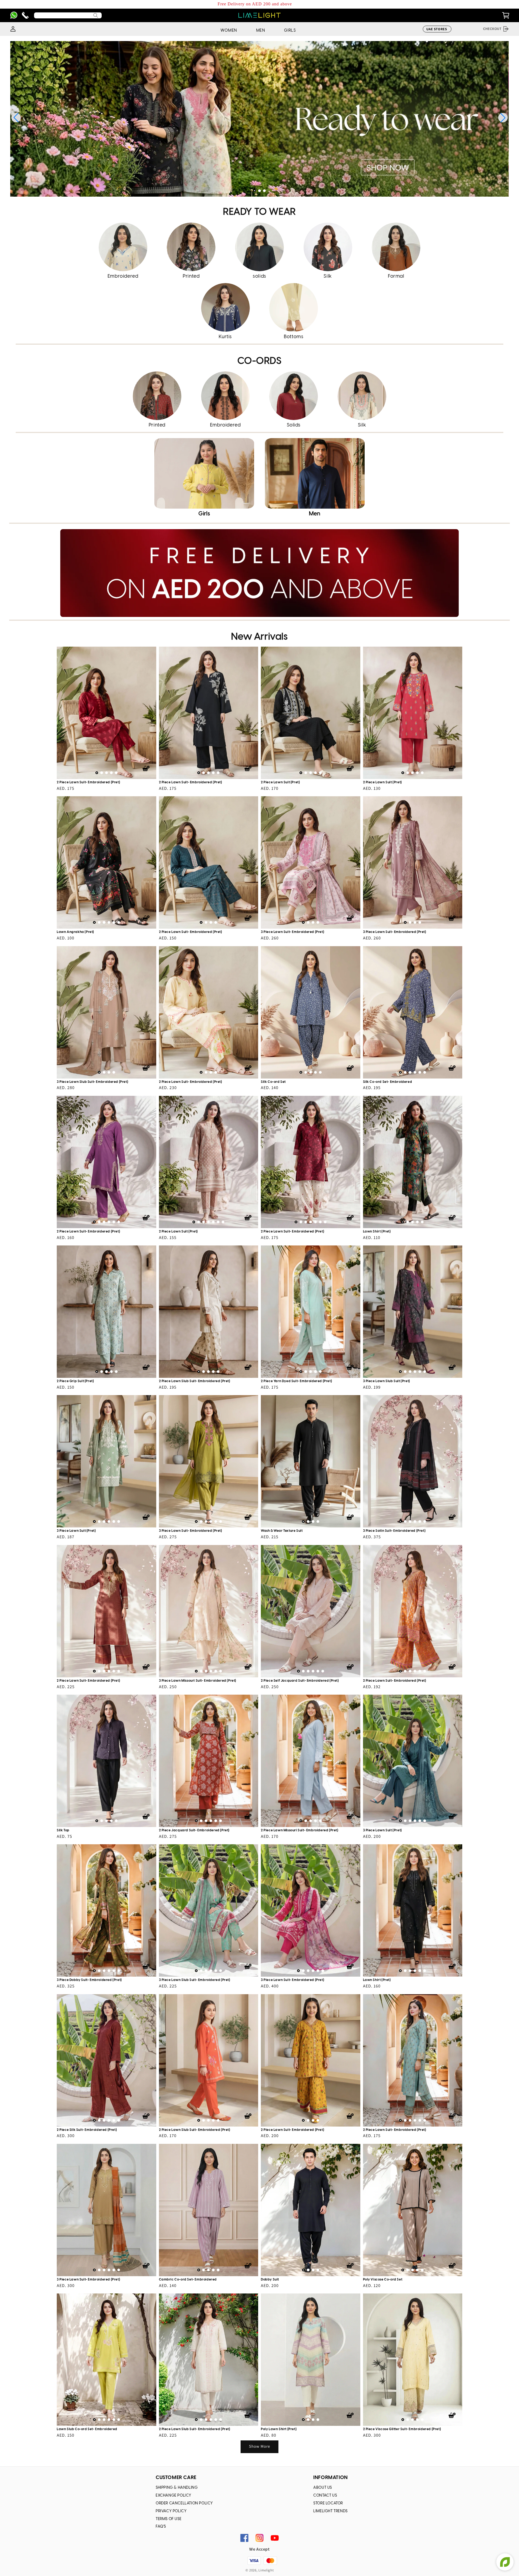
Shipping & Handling (177, 2488)
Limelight (266, 2570)
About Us (323, 2488)
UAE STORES (437, 29)
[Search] (96, 15)
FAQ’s (161, 2527)
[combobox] (68, 15)
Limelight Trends (330, 2511)
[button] (255, 191)
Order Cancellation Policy (184, 2503)
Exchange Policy (174, 2496)
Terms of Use (169, 2519)
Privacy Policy (171, 2511)
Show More (259, 2446)
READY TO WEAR (259, 212)
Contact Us (325, 2496)
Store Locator (328, 2503)
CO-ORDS (259, 361)
